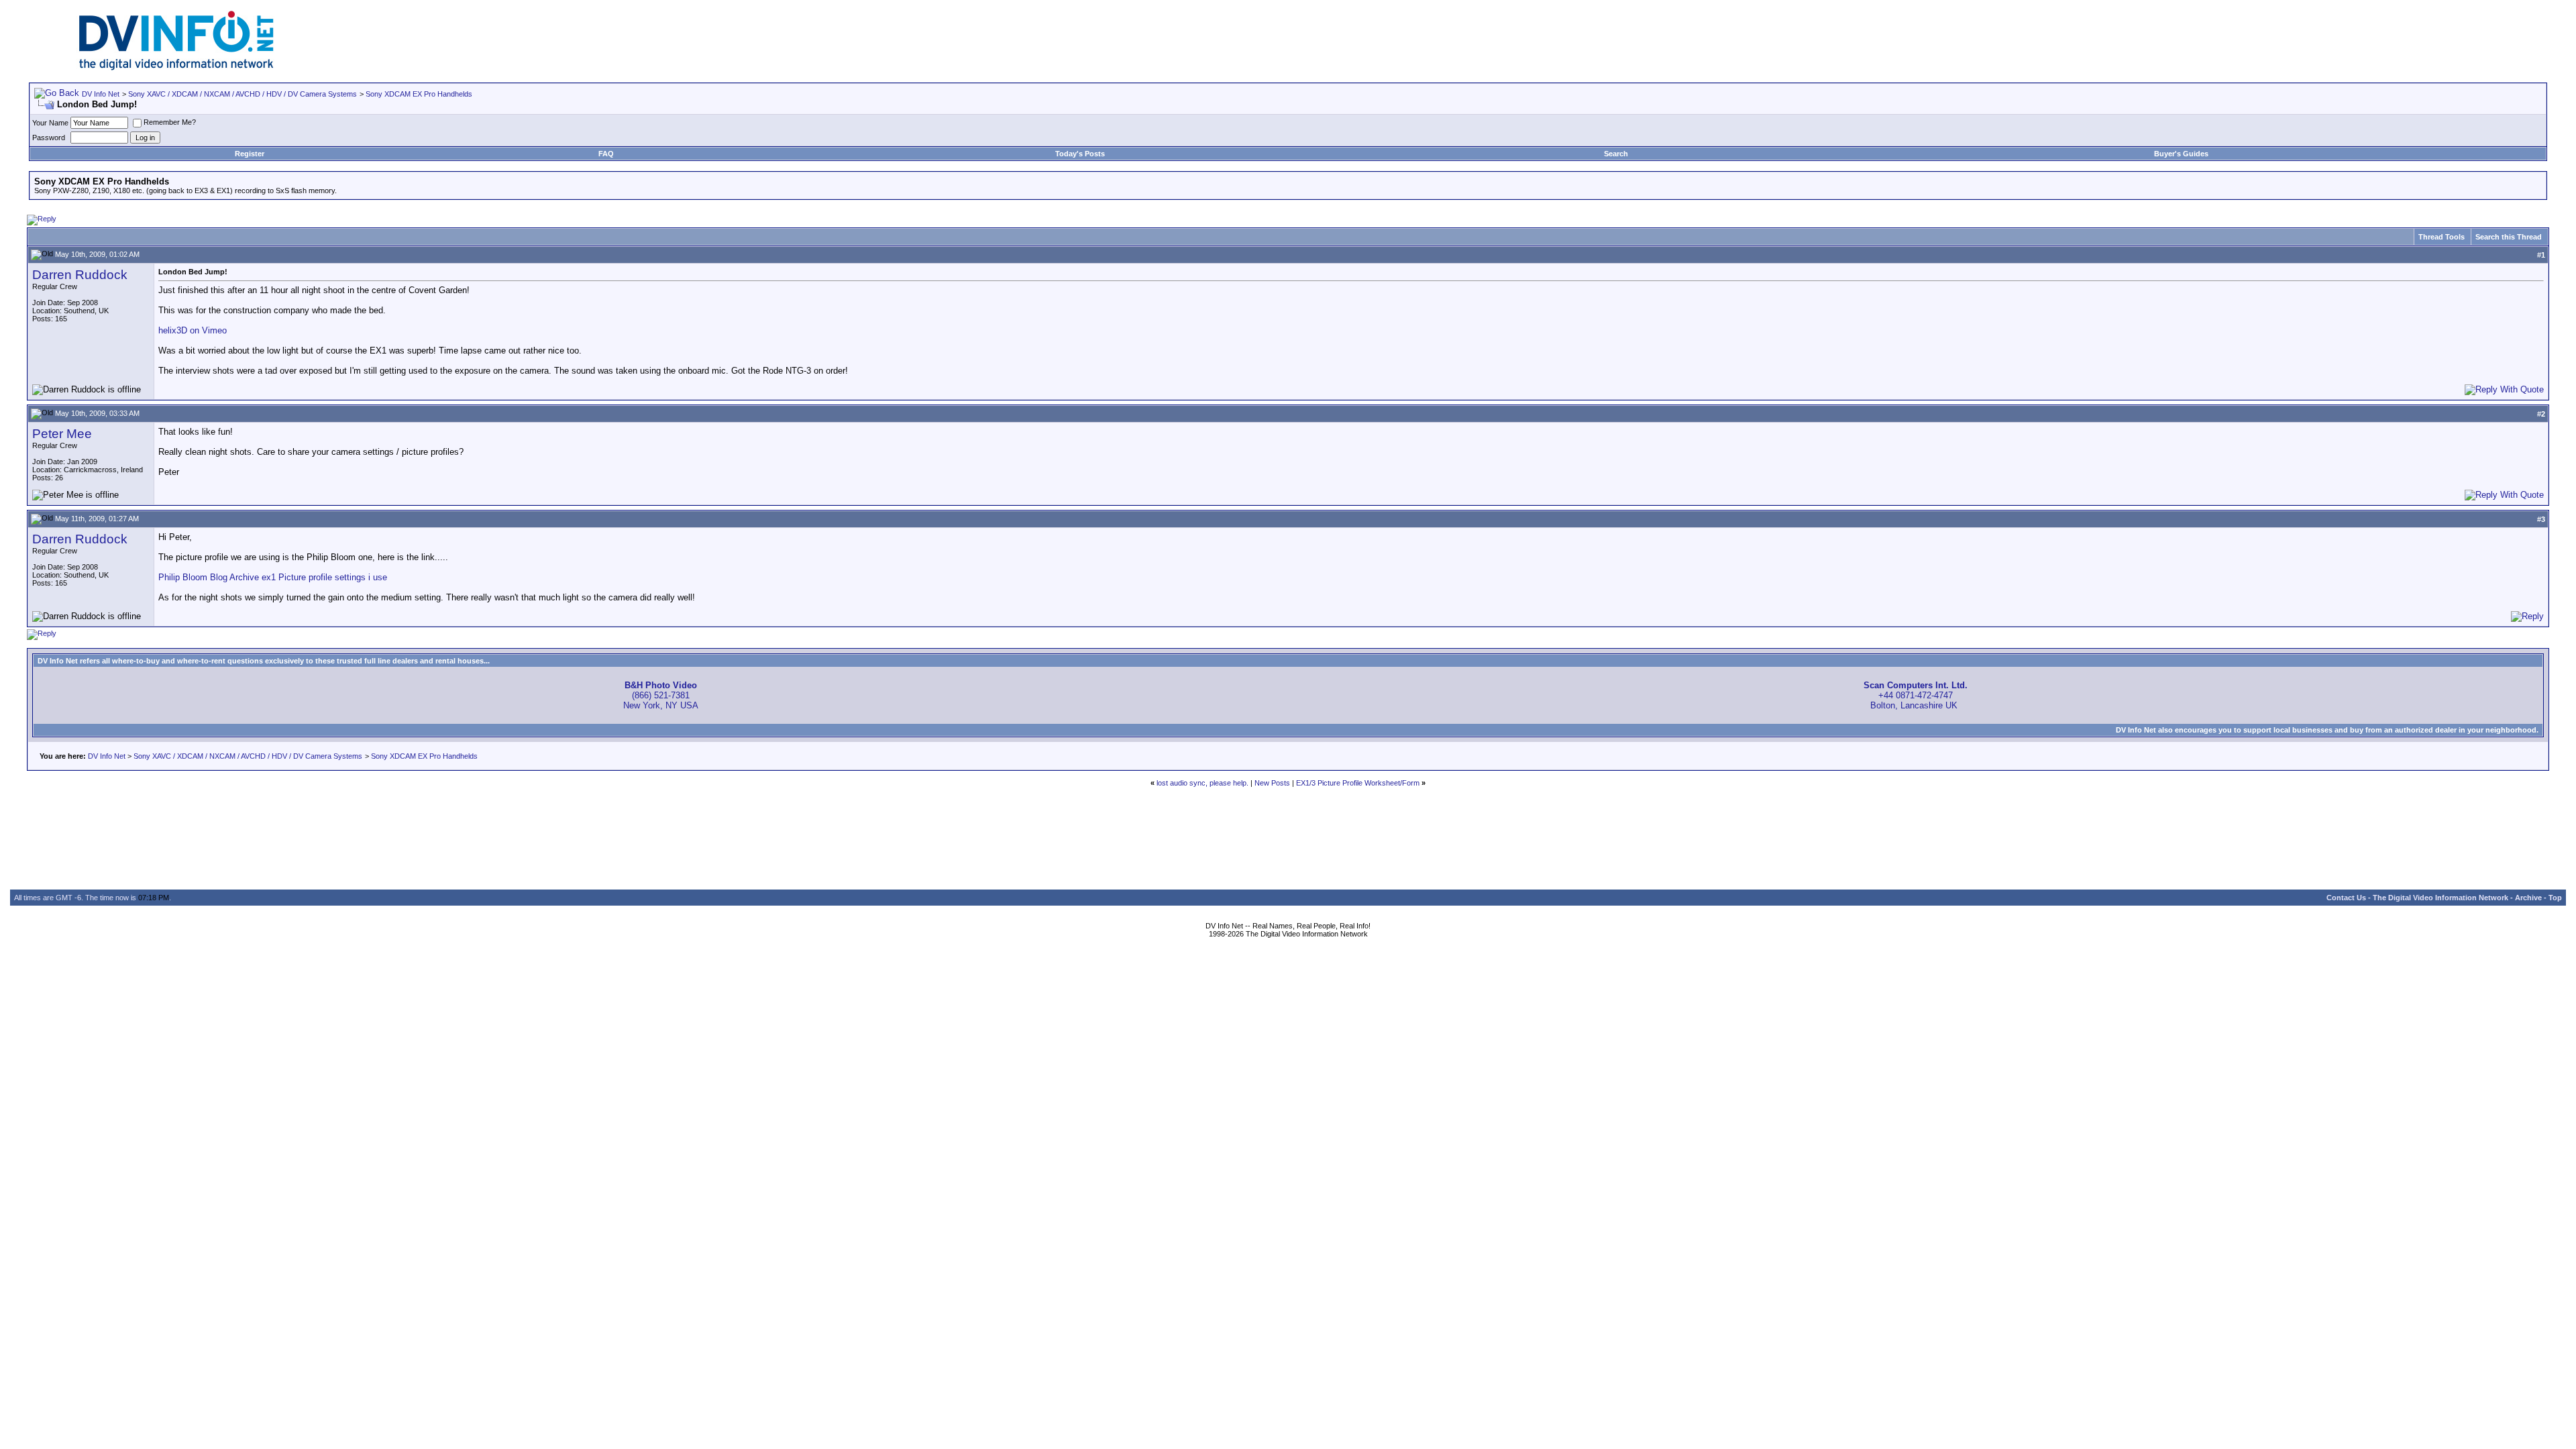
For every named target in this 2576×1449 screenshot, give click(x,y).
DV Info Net (101, 94)
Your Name (50, 123)
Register (250, 154)
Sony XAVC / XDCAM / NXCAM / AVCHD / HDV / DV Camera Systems (243, 94)
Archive (2528, 898)
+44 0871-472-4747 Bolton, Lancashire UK (1916, 695)
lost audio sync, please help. (1202, 783)
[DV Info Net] (176, 67)
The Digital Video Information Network (2440, 898)
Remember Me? (170, 122)
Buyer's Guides (2181, 154)
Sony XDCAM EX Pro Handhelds (419, 94)
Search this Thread (2509, 237)
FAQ (606, 154)
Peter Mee (62, 434)
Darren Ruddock (80, 275)
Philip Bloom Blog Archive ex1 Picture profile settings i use (273, 577)
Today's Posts (1080, 154)
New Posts (1272, 783)
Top (2555, 898)
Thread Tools (2441, 237)
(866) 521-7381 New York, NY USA (661, 695)
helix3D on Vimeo (193, 330)
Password (49, 138)
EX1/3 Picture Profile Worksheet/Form (1358, 783)
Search (1616, 154)
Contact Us (2346, 898)
